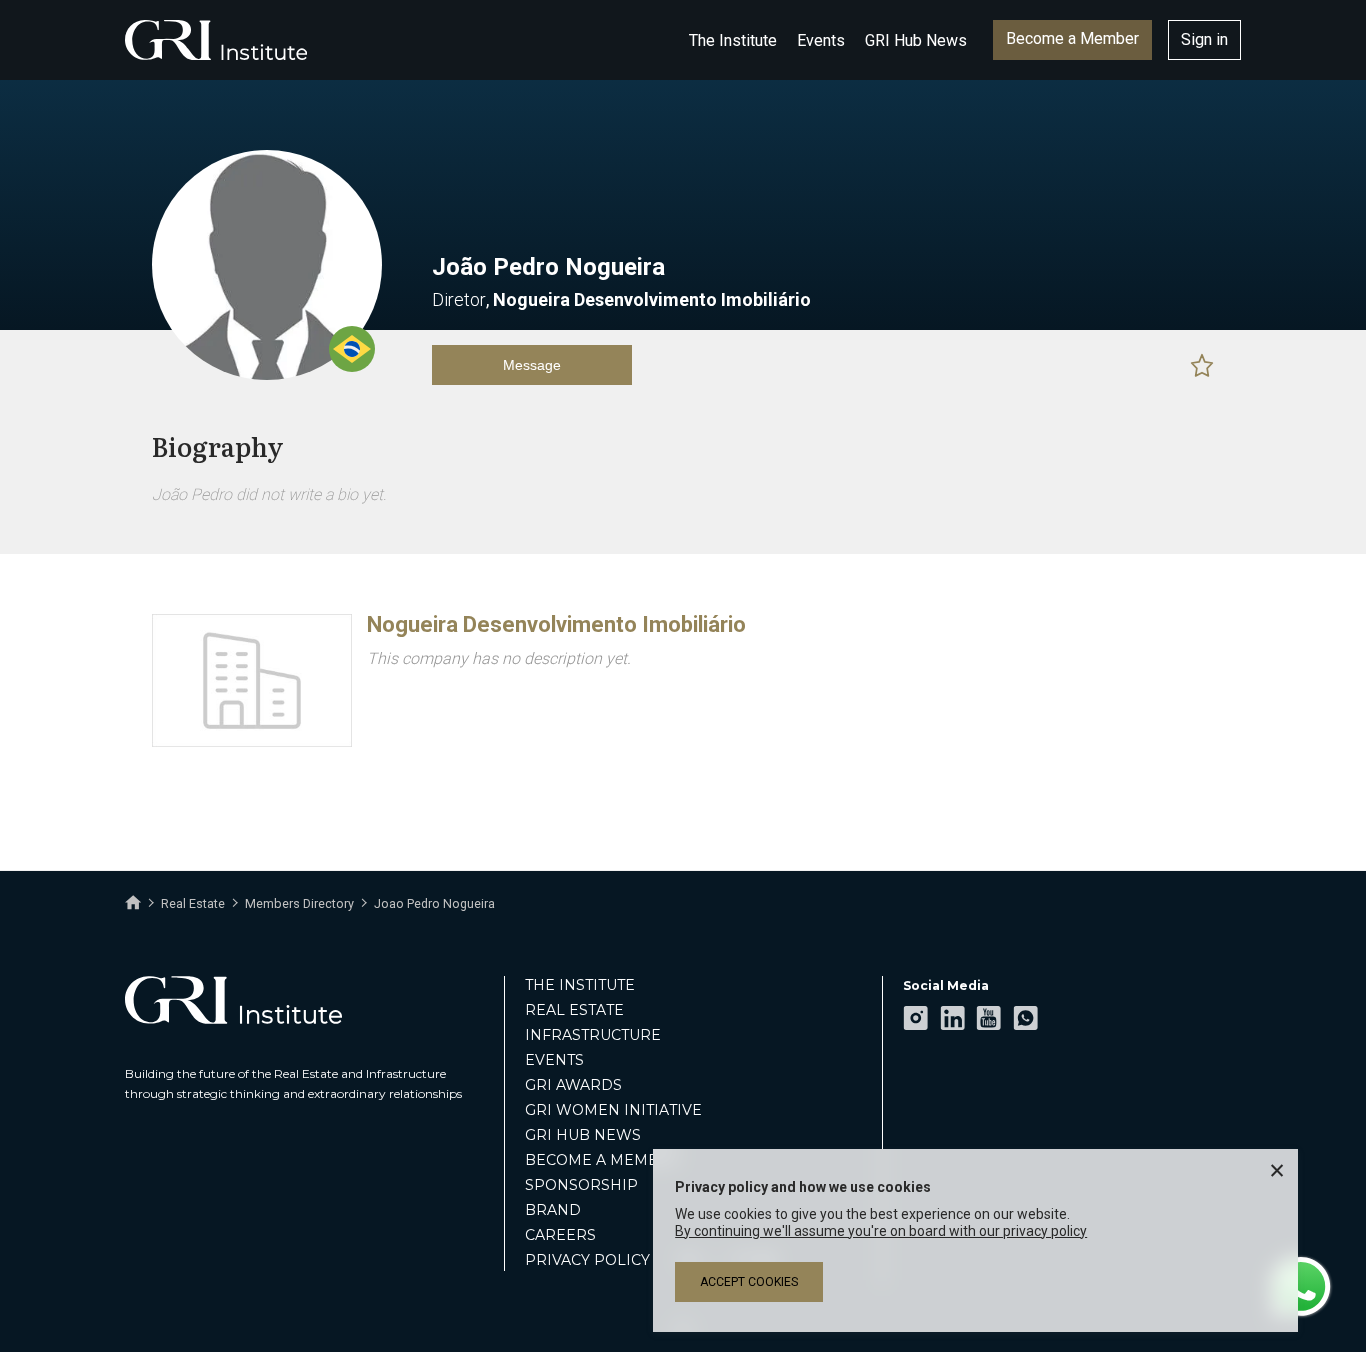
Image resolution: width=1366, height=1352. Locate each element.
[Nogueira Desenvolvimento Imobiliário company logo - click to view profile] (252, 742)
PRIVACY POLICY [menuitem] (587, 1260)
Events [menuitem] (554, 1060)
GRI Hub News (916, 40)
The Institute (733, 40)
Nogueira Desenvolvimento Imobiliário (556, 624)
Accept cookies (749, 1282)
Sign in (1204, 39)
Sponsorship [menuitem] (581, 1185)
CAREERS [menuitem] (560, 1235)
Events (821, 40)
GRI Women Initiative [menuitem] (613, 1110)
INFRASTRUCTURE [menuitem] (593, 1035)
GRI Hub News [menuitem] (583, 1135)
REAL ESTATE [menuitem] (574, 1010)
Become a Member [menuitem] (602, 1160)
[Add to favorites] (1202, 365)
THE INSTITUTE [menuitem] (580, 985)
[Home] (133, 903)
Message (532, 365)
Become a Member (1072, 38)
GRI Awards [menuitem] (573, 1085)
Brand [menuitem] (553, 1210)
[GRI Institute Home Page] (216, 40)
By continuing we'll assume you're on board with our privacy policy (881, 1231)
